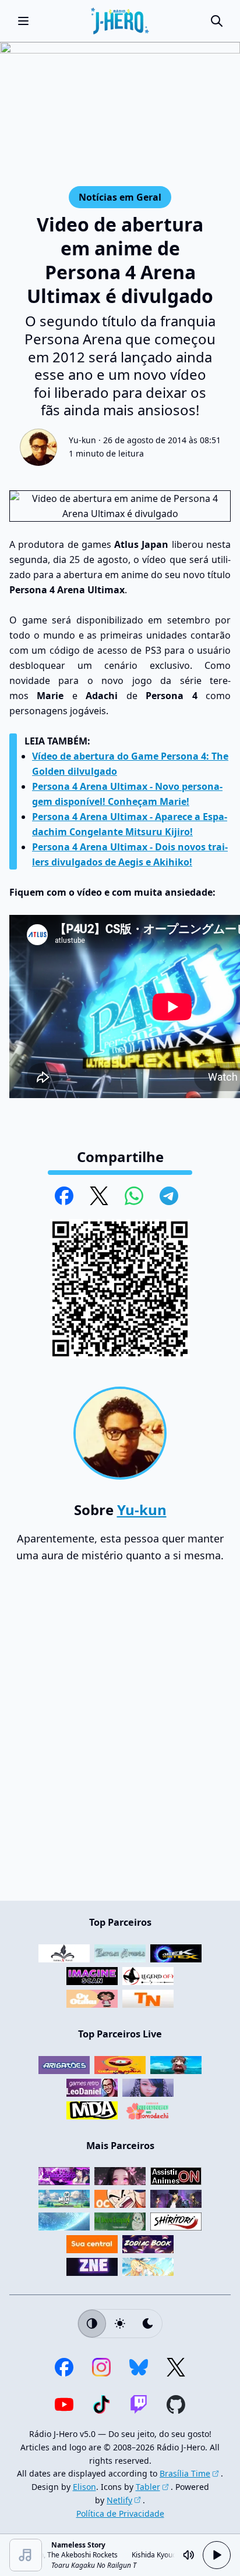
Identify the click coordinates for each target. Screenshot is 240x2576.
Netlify (119, 2500)
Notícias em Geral (120, 197)
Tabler (148, 2487)
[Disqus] (120, 1737)
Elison (84, 2487)
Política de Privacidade (120, 2513)
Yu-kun (82, 440)
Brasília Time (185, 2473)
